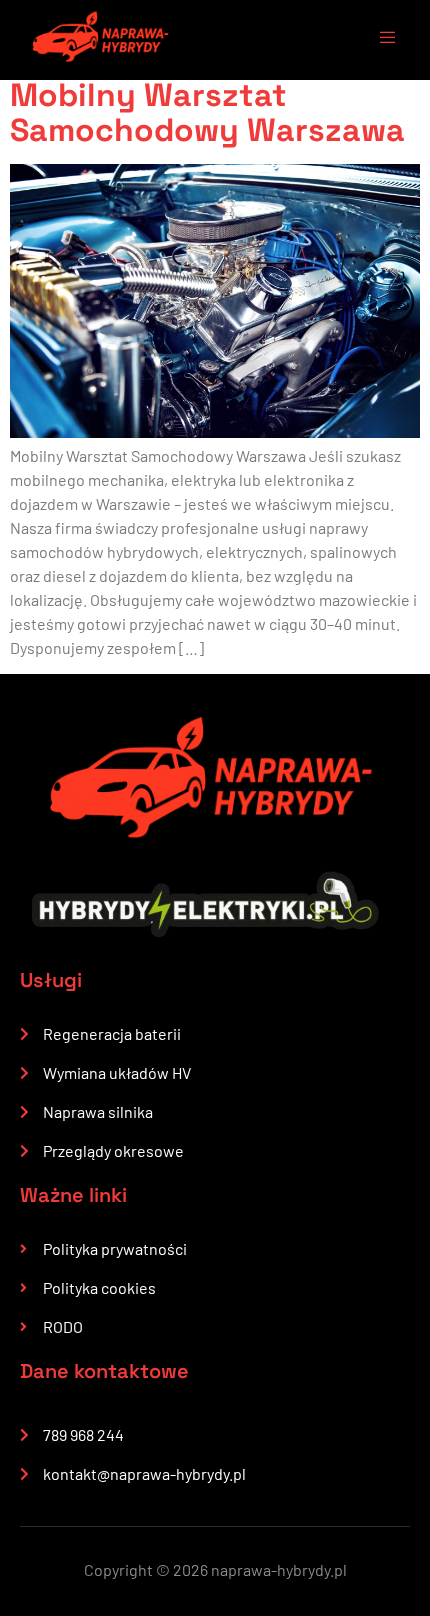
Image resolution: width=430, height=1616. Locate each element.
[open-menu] (378, 40)
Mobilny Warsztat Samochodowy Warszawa (207, 112)
